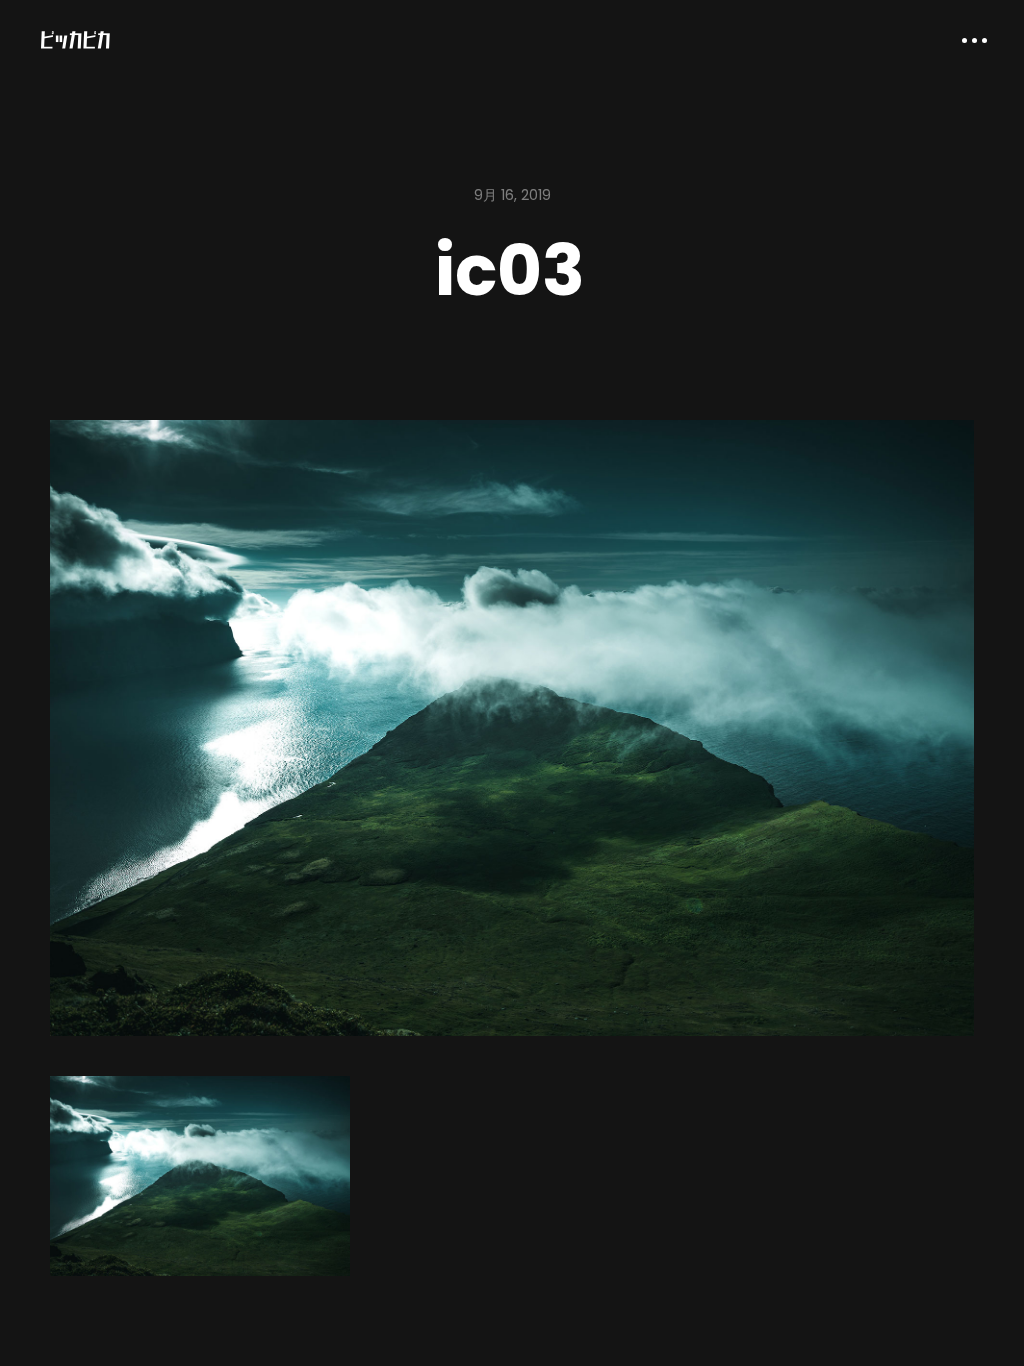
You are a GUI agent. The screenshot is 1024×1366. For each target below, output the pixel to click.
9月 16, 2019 (512, 195)
